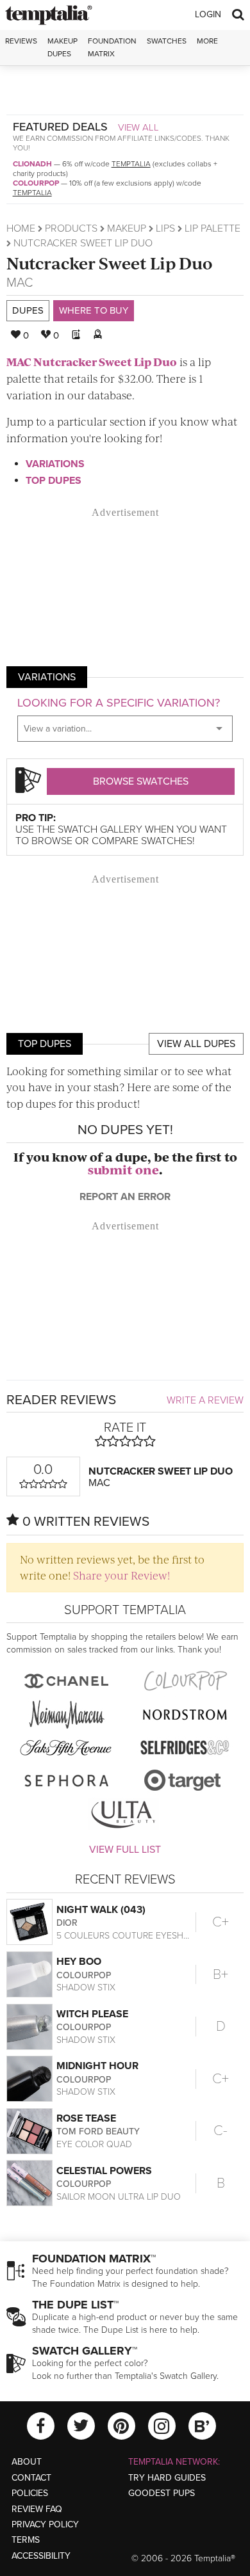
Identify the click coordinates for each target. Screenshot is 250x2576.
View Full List (125, 1850)
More (207, 41)
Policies (30, 2493)
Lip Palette (213, 228)
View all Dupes (196, 1044)
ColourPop (36, 183)
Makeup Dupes (63, 47)
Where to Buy (94, 310)
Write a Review (205, 1400)
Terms (26, 2540)
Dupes (28, 310)
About (27, 2462)
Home (21, 228)
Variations (55, 464)
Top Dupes (54, 481)
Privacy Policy (45, 2524)
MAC (20, 283)
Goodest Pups (162, 2493)
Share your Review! (121, 1575)
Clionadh (32, 164)
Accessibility (41, 2556)
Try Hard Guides (167, 2478)
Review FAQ (37, 2509)
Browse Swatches (141, 781)
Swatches (167, 41)
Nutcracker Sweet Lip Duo (109, 263)
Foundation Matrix (112, 47)
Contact (31, 2478)
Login (208, 14)
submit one (123, 1170)
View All (138, 127)
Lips (165, 228)
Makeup (127, 228)
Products (71, 228)
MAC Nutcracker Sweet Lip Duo (92, 362)
